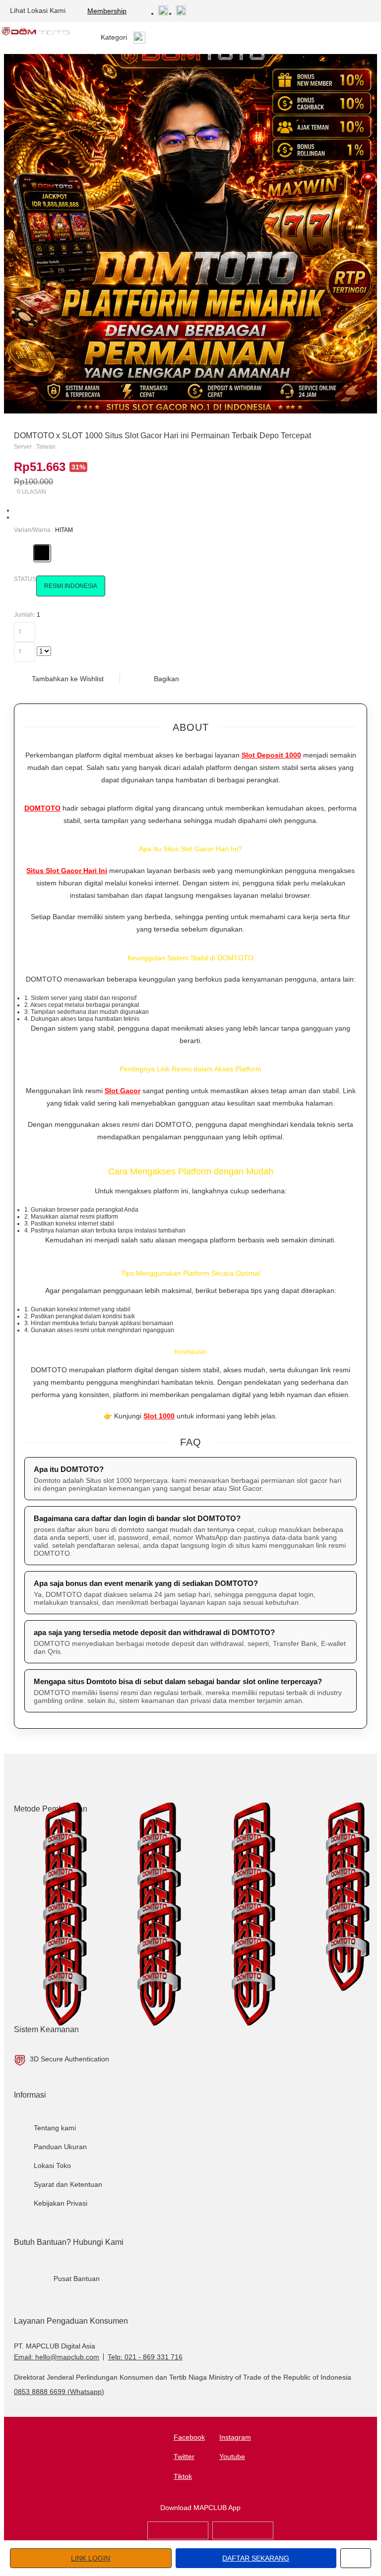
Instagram (235, 2437)
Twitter (184, 2457)
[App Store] (178, 2537)
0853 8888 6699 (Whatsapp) (59, 2392)
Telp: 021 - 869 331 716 (145, 2357)
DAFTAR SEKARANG (256, 2558)
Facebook (189, 2437)
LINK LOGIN (91, 2558)
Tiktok (183, 2476)
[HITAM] (42, 553)
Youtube (232, 2457)
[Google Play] (243, 2537)
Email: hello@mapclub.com (57, 2357)
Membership (107, 11)
